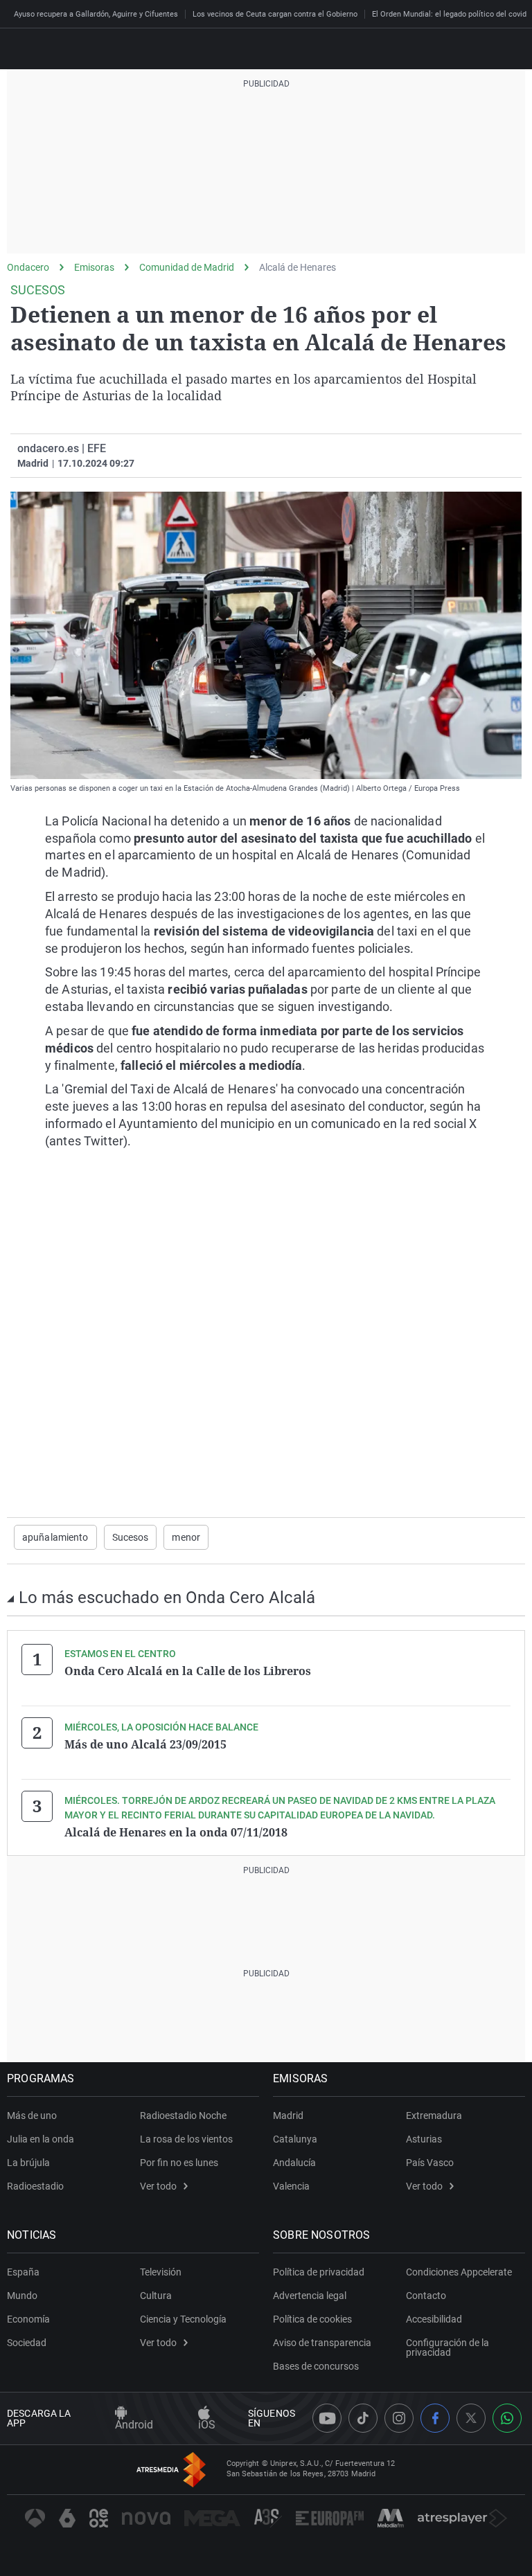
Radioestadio (35, 2186)
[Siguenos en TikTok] (363, 2418)
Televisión (161, 2272)
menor (186, 1537)
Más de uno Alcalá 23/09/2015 (145, 1744)
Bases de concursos (316, 2366)
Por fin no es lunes (179, 2163)
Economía (28, 2319)
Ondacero (28, 267)
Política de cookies (312, 2319)
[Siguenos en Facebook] (435, 2418)
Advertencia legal (310, 2296)
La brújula (28, 2163)
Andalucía (294, 2163)
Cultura (156, 2296)
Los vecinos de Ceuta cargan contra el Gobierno (275, 14)
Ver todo (158, 2186)
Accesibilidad (434, 2319)
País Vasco (430, 2163)
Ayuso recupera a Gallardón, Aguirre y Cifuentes (96, 14)
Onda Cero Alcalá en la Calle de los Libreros (188, 1671)
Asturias (424, 2139)
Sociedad (27, 2343)
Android (134, 2425)
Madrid (288, 2116)
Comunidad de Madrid (187, 267)
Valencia (291, 2186)
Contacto (426, 2296)
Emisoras (94, 267)
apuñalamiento (55, 1537)
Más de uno (32, 2116)
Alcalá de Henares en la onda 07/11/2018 (176, 1832)
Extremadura (434, 2116)
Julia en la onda (41, 2139)
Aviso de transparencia (322, 2343)
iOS (207, 2425)
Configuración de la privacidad (447, 2347)
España (23, 2272)
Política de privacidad (319, 2272)
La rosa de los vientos (186, 2139)
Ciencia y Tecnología (183, 2319)
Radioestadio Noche (183, 2116)
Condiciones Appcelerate (459, 2272)
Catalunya (295, 2139)
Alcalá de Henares (298, 267)
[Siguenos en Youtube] (327, 2418)
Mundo (22, 2296)
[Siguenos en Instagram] (399, 2418)
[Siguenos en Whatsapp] (507, 2418)
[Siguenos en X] (471, 2418)
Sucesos (131, 1537)
